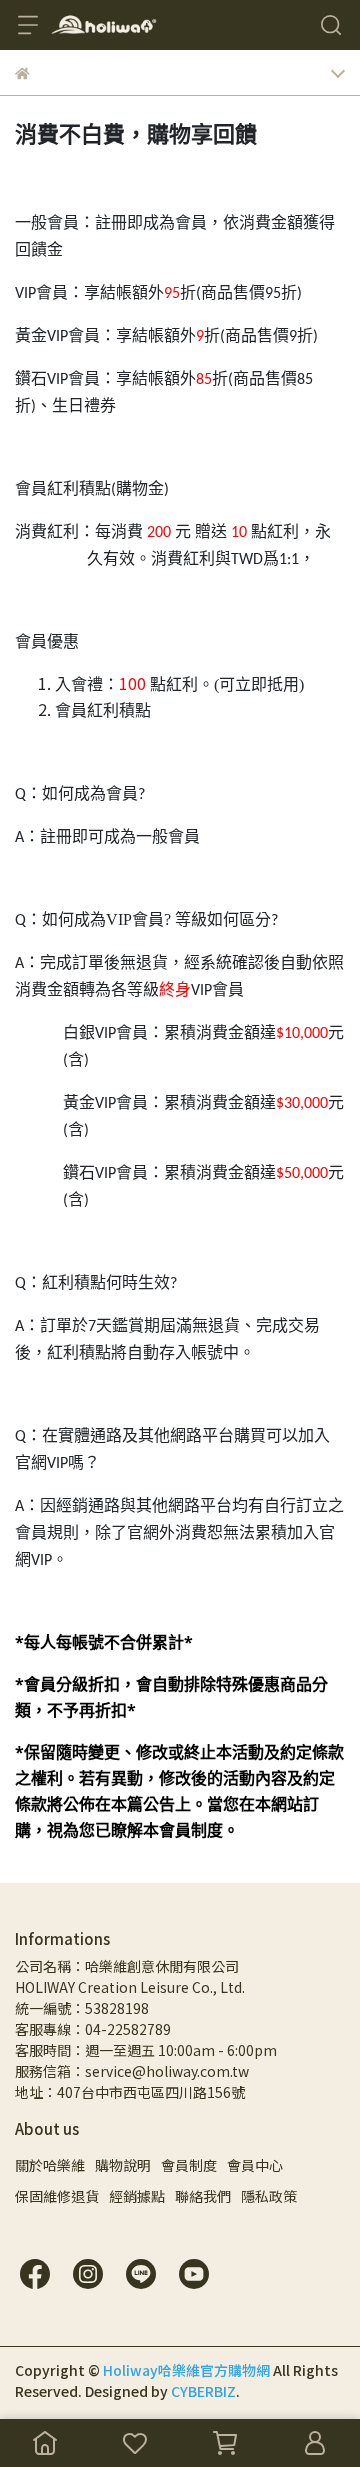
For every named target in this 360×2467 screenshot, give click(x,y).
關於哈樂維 (50, 2165)
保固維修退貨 (57, 2196)
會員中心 (255, 2165)
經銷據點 (137, 2196)
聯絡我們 (203, 2196)
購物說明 (123, 2165)
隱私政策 (269, 2196)
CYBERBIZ (203, 2391)
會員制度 (189, 2165)
